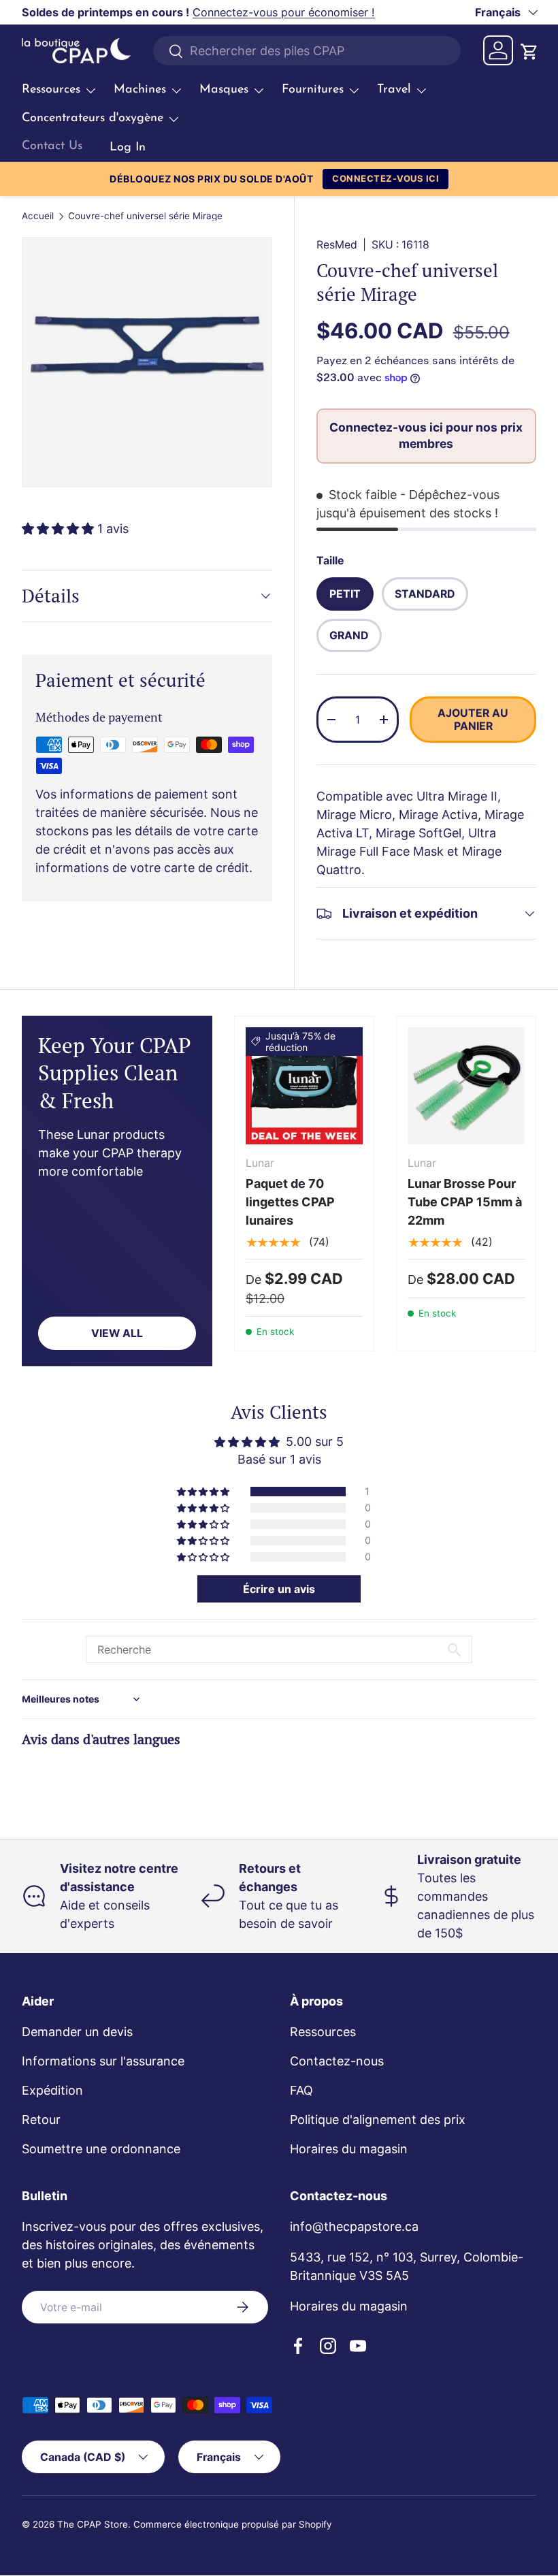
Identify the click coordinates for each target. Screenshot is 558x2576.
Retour (41, 2120)
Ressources (323, 2032)
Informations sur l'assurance (103, 2061)
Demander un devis (77, 2032)
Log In (128, 148)
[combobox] (307, 51)
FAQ (301, 2090)
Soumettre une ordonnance (101, 2149)
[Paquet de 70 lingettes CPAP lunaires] (304, 1086)
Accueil (38, 216)
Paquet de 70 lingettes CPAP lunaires (290, 1202)
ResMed (337, 245)
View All (117, 1333)
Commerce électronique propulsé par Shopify (233, 2524)
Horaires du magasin (349, 2149)
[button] (528, 50)
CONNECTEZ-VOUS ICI (385, 178)
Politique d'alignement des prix (378, 2120)
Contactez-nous (337, 2061)
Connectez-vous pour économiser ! (284, 12)
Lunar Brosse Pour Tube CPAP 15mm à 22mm (465, 1202)
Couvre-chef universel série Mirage (145, 216)
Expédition (52, 2090)
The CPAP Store (93, 2524)
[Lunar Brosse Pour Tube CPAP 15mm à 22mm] (466, 1086)
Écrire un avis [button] (279, 1589)
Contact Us (52, 146)
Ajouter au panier (473, 720)
